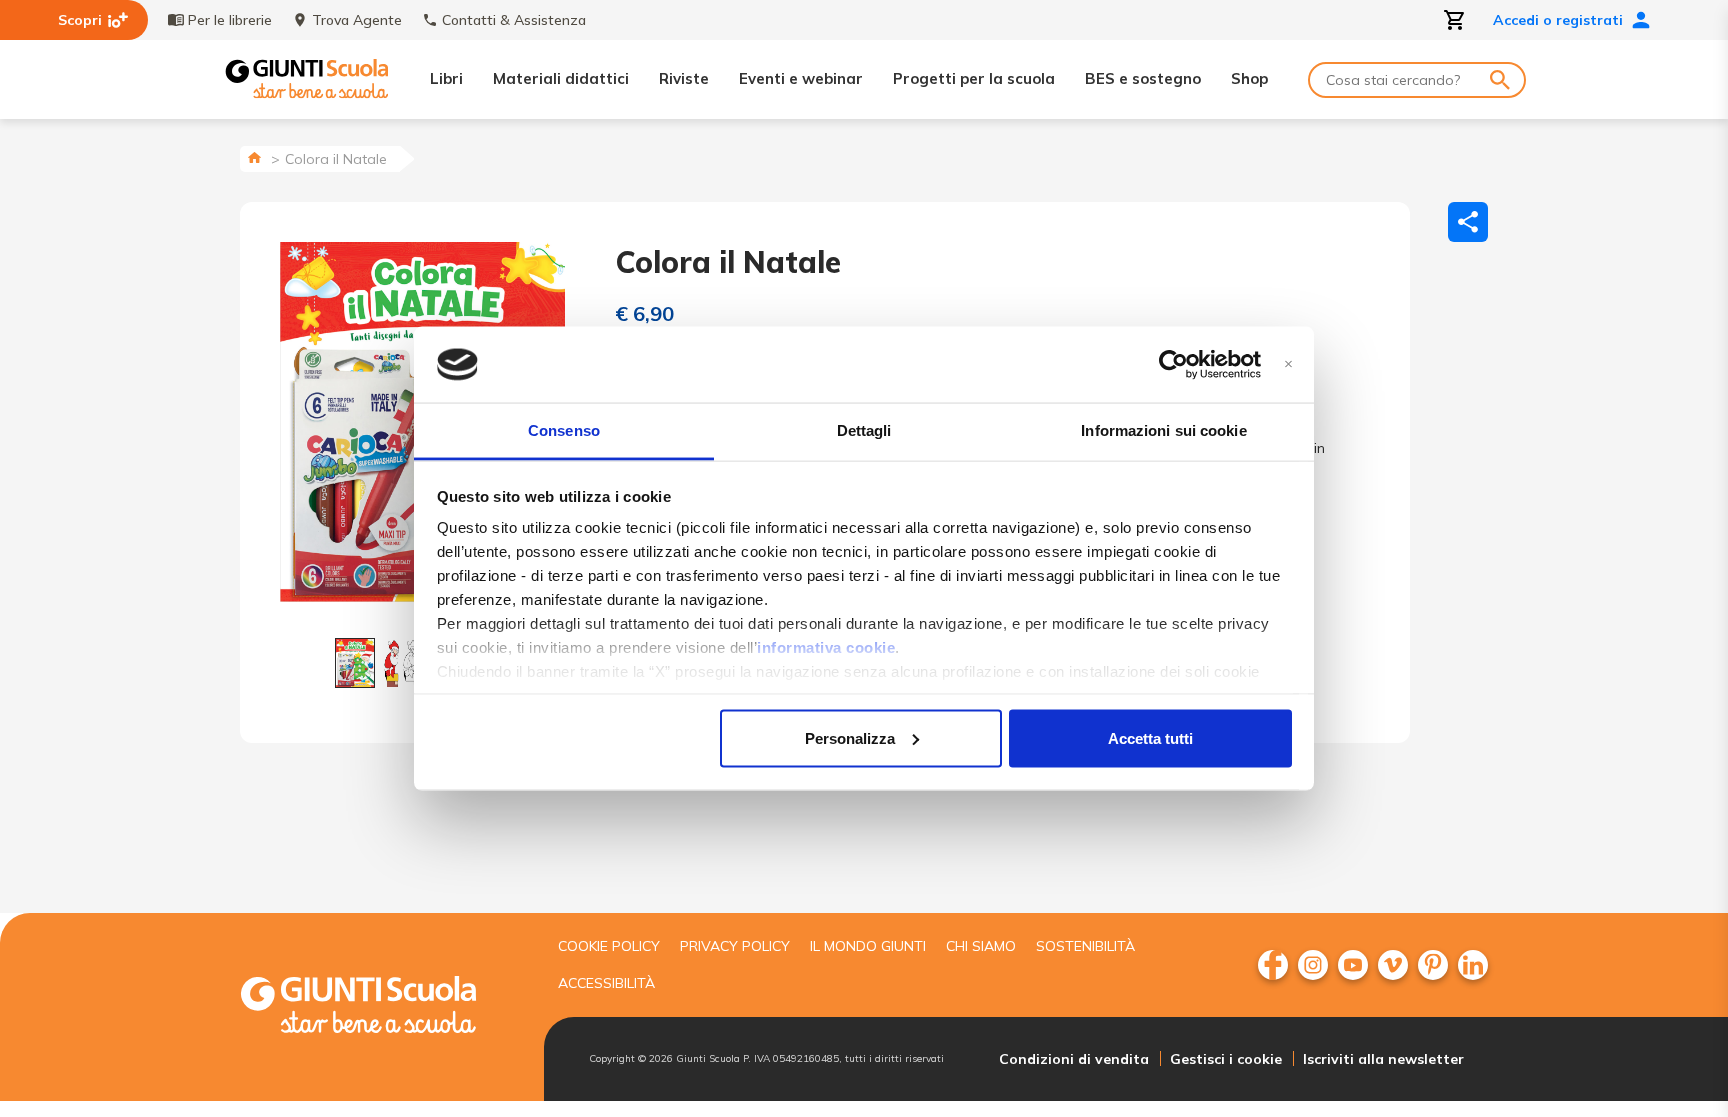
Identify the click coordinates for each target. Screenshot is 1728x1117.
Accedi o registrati (1558, 20)
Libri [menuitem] (446, 78)
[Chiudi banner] (1288, 364)
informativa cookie (826, 647)
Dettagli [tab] (864, 430)
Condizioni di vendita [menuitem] (1074, 1059)
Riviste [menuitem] (684, 78)
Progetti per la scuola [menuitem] (974, 78)
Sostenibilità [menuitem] (1085, 946)
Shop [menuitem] (1249, 78)
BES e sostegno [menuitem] (1143, 78)
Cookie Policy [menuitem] (609, 946)
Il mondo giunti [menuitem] (868, 946)
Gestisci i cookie (1226, 1059)
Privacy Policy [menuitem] (735, 946)
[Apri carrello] (1455, 20)
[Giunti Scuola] (307, 79)
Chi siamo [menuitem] (981, 946)
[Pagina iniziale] (254, 157)
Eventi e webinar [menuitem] (801, 78)
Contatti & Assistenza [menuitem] (514, 20)
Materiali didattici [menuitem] (561, 78)
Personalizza (850, 737)
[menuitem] (1273, 965)
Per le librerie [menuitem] (230, 20)
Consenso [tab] (564, 430)
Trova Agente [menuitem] (357, 20)
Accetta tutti (1150, 737)
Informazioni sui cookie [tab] (1163, 430)
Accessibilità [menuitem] (606, 983)
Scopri (80, 20)
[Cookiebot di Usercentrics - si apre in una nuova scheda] (1173, 365)
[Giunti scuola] (379, 1007)
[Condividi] (1468, 222)
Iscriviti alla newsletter (1383, 1059)
